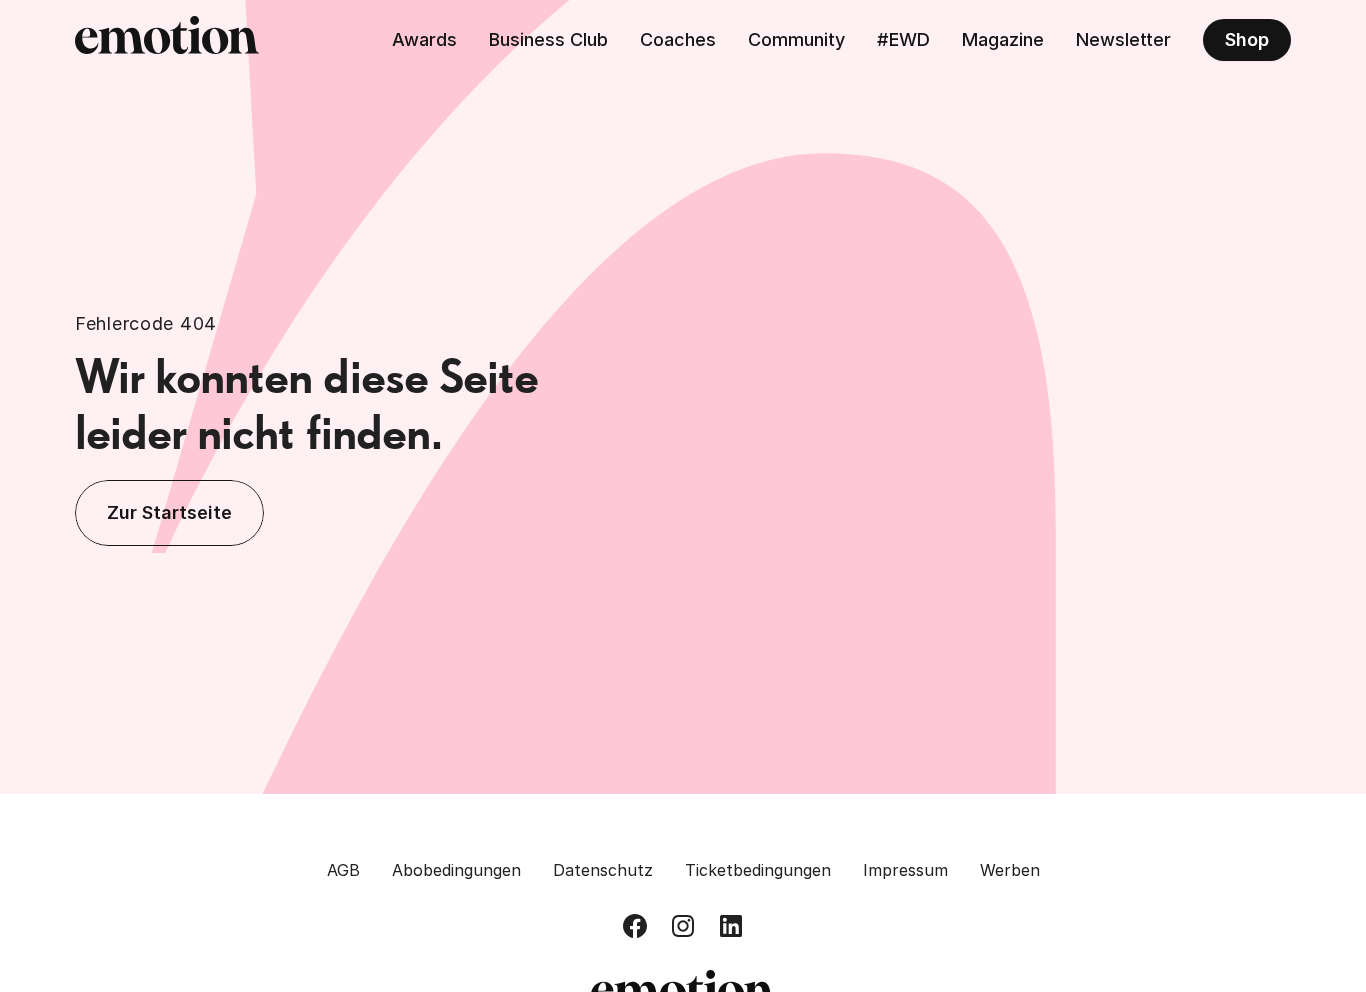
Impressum (905, 870)
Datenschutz (603, 870)
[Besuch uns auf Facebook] (635, 926)
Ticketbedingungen (758, 870)
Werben (1010, 870)
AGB (343, 870)
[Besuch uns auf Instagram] (683, 926)
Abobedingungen (456, 870)
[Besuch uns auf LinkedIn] (731, 926)
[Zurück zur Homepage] (167, 40)
